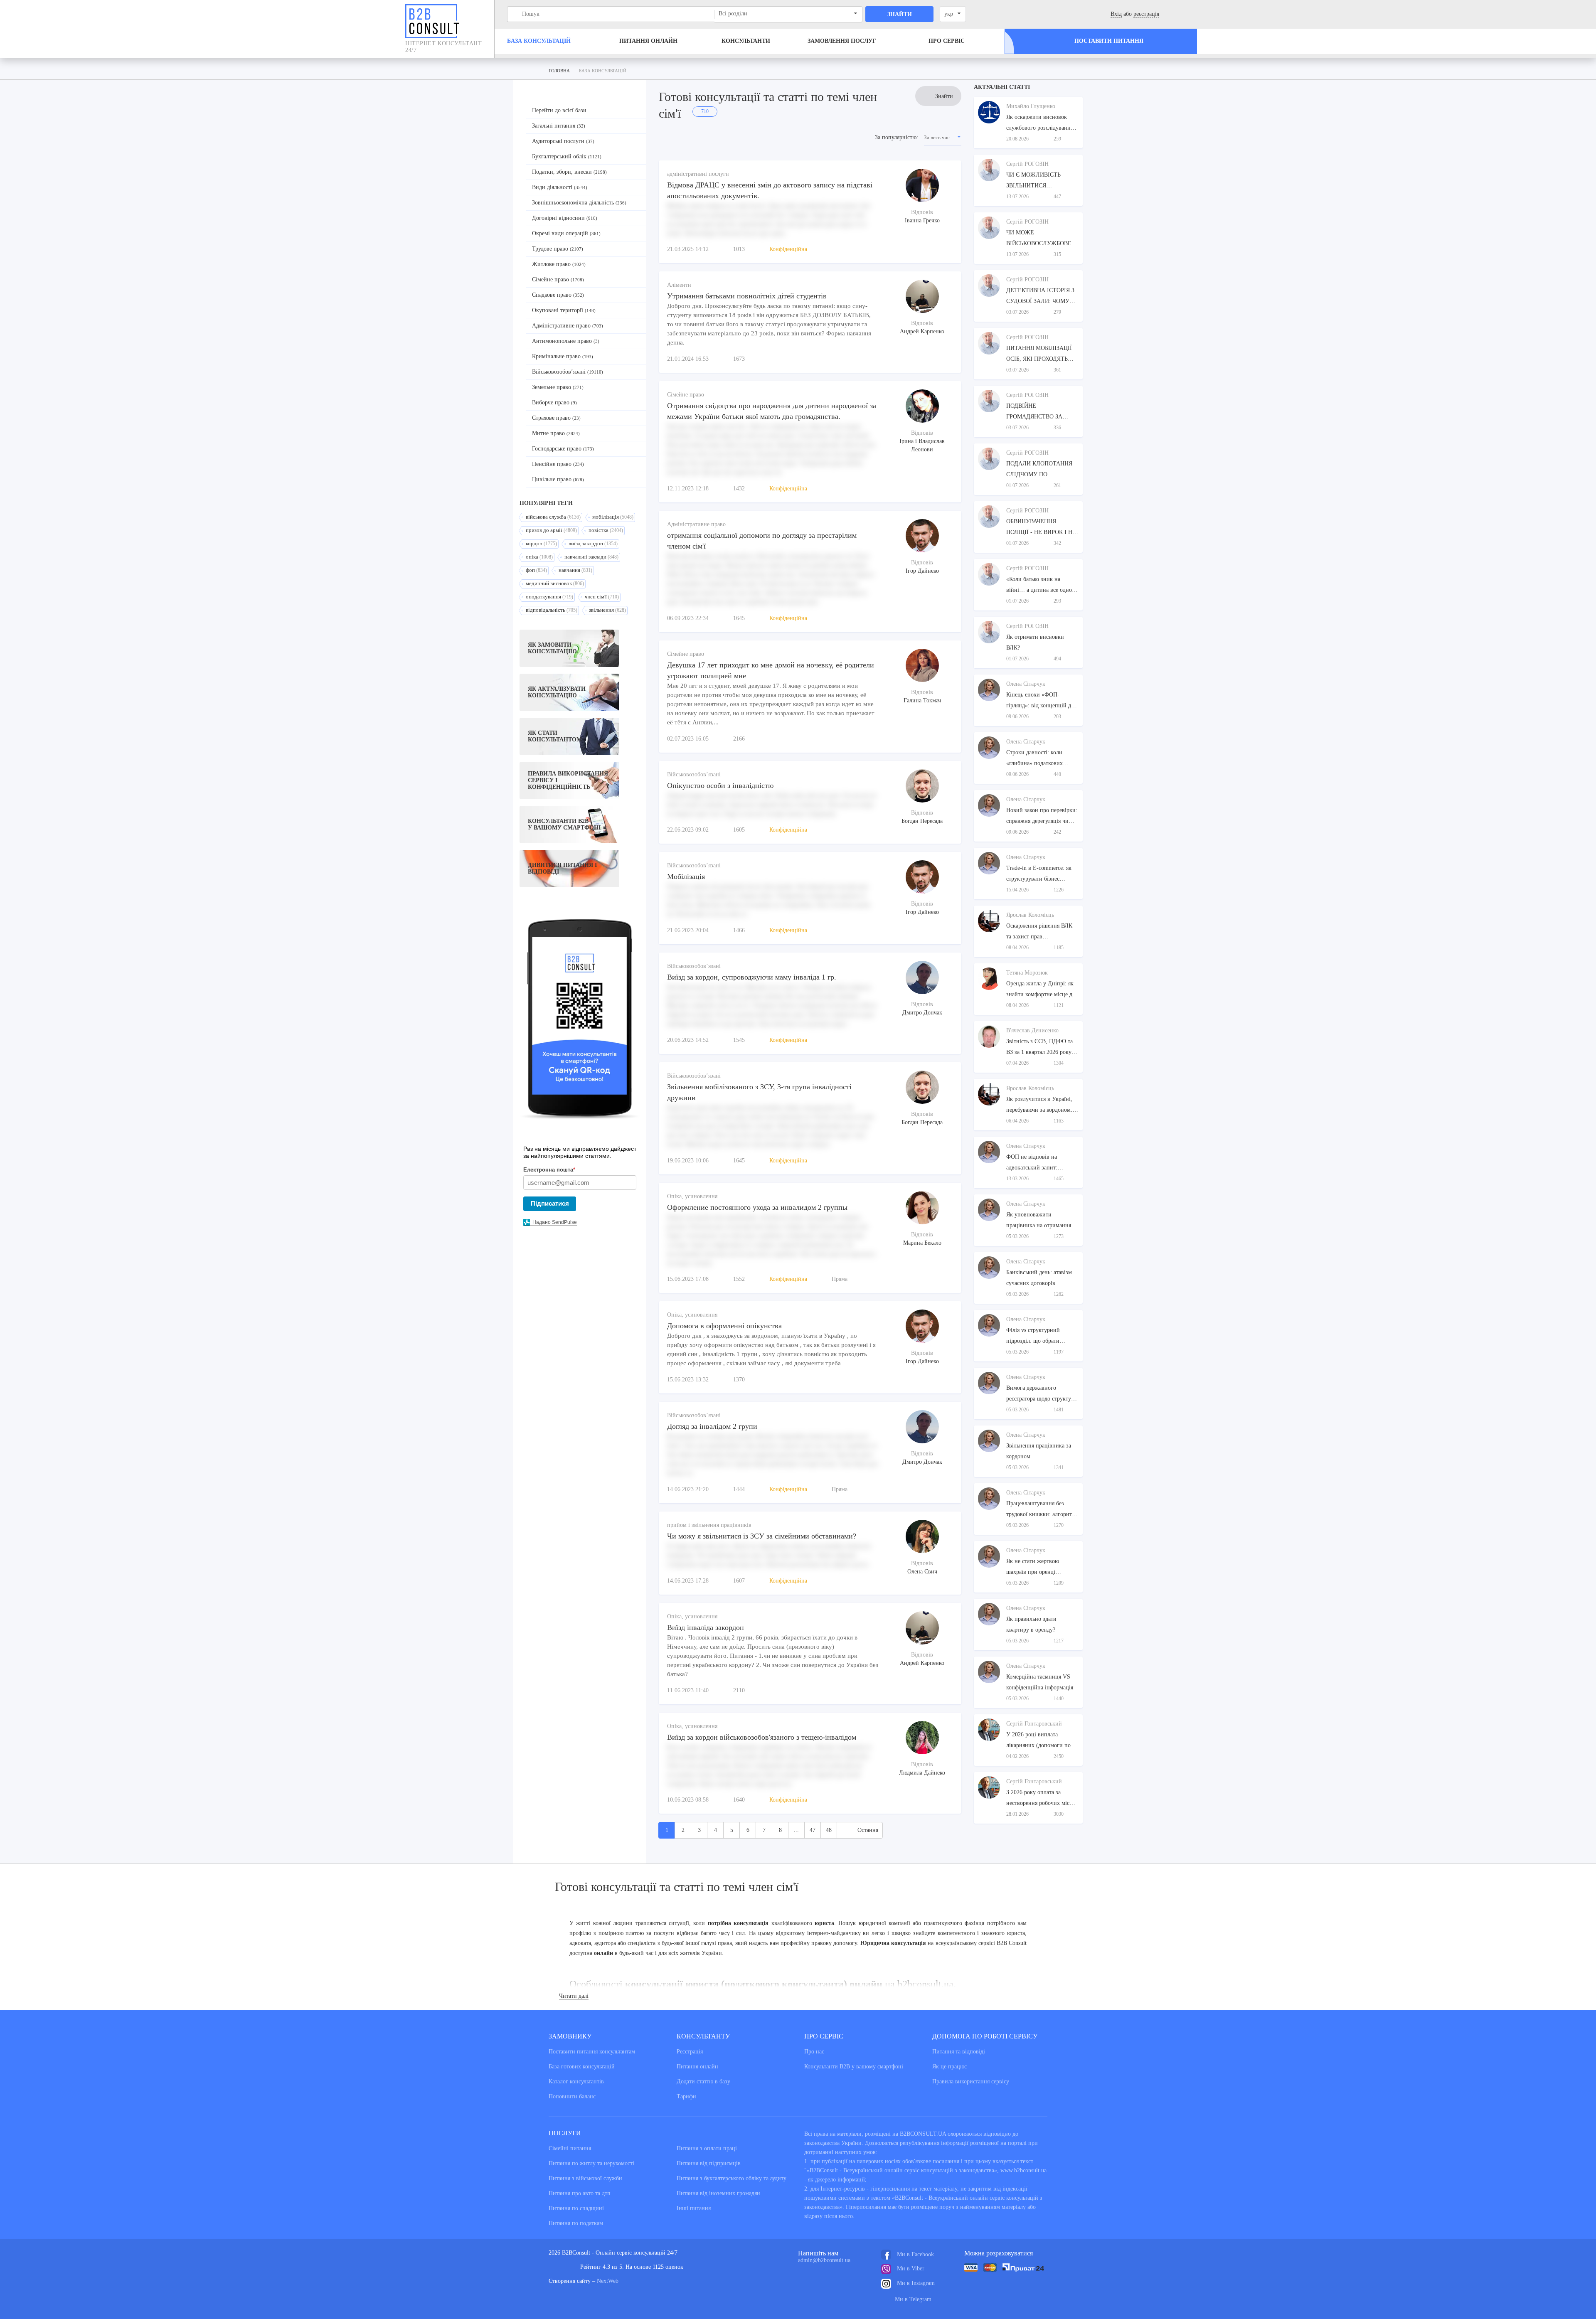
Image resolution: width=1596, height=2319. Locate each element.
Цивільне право (558, 479)
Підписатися (550, 1203)
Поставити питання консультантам (592, 2052)
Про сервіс (947, 41)
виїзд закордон (593, 543)
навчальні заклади (591, 557)
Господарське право (563, 449)
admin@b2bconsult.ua (824, 2260)
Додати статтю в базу (703, 2081)
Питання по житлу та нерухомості (591, 2163)
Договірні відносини (565, 218)
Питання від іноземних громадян (718, 2193)
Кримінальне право (563, 356)
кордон (541, 543)
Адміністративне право (568, 326)
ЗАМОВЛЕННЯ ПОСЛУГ (842, 41)
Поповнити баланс (572, 2096)
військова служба (553, 517)
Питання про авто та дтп (580, 2193)
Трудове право (558, 249)
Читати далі (574, 1996)
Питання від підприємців (709, 2163)
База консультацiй (539, 41)
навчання (575, 570)
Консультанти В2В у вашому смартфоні (854, 2067)
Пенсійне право (558, 464)
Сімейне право (558, 279)
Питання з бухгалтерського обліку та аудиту (731, 2178)
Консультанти (746, 41)
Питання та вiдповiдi (959, 2052)
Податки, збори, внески (569, 172)
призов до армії (551, 530)
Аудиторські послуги (563, 141)
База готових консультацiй (582, 2067)
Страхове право (556, 418)
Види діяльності (560, 187)
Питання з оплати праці (707, 2148)
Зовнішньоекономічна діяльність (579, 203)
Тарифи (686, 2096)
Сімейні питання (570, 2148)
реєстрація (1146, 14)
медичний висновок (555, 583)
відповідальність (552, 610)
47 (813, 1830)
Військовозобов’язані (568, 372)
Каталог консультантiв (576, 2081)
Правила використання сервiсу (971, 2081)
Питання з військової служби (585, 2178)
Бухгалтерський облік (567, 156)
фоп (536, 570)
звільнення (607, 610)
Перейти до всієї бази (559, 110)
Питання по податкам (576, 2223)
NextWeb (608, 2281)
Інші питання (694, 2208)
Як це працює (949, 2067)
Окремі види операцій (566, 233)
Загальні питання (559, 126)
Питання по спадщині (576, 2208)
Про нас (814, 2052)
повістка (606, 530)
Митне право (556, 433)
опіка (539, 557)
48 (829, 1830)
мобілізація (613, 517)
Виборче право (554, 403)
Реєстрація (690, 2052)
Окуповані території (564, 310)
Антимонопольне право (566, 341)
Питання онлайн (648, 41)
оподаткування (549, 597)
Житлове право (559, 264)
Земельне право (558, 387)
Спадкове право (558, 295)
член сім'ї (602, 597)
